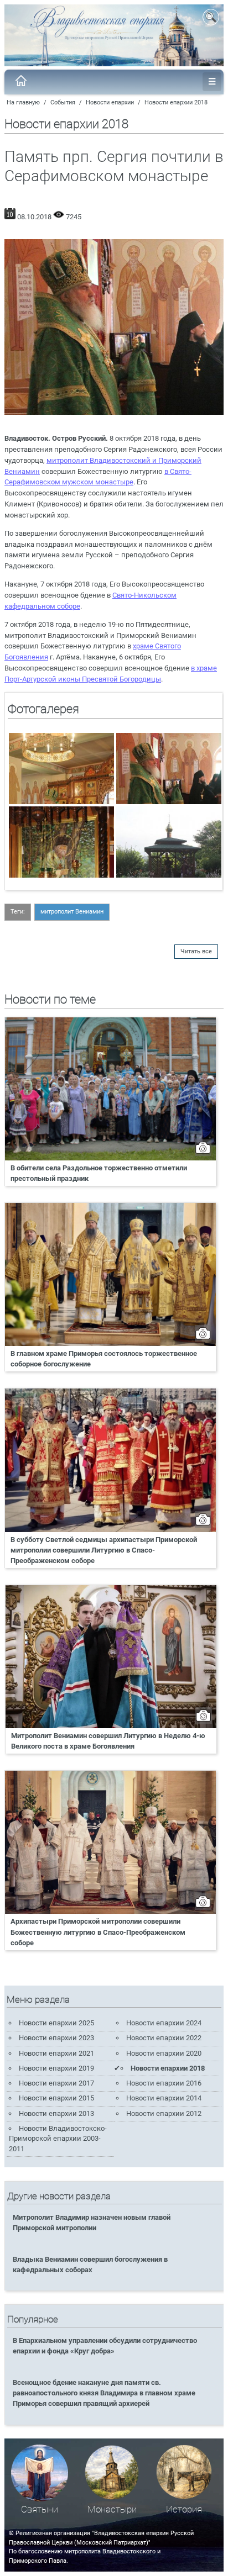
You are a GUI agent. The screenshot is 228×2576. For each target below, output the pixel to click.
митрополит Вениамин (72, 912)
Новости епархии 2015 (56, 2098)
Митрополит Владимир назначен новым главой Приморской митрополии (92, 2223)
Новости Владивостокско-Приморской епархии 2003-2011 (58, 2139)
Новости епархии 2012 (164, 2113)
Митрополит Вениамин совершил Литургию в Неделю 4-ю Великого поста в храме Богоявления (108, 1741)
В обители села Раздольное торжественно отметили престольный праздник (99, 1173)
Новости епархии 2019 (56, 2068)
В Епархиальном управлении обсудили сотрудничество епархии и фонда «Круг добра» (105, 2346)
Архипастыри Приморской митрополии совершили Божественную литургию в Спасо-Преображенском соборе (98, 1932)
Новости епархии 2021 (56, 2053)
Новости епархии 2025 (56, 2023)
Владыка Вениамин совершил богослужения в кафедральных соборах (90, 2264)
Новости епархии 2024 (164, 2023)
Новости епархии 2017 (56, 2083)
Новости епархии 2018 (176, 102)
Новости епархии (110, 102)
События (63, 102)
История (184, 2509)
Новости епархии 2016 (164, 2083)
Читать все (196, 951)
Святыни (40, 2509)
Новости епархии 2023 (56, 2038)
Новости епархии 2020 (164, 2053)
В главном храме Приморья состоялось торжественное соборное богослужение (104, 1359)
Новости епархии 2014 (164, 2098)
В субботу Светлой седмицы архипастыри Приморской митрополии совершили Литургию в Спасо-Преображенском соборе (104, 1550)
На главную (23, 102)
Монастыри (112, 2509)
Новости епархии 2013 (56, 2113)
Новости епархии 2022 (164, 2038)
